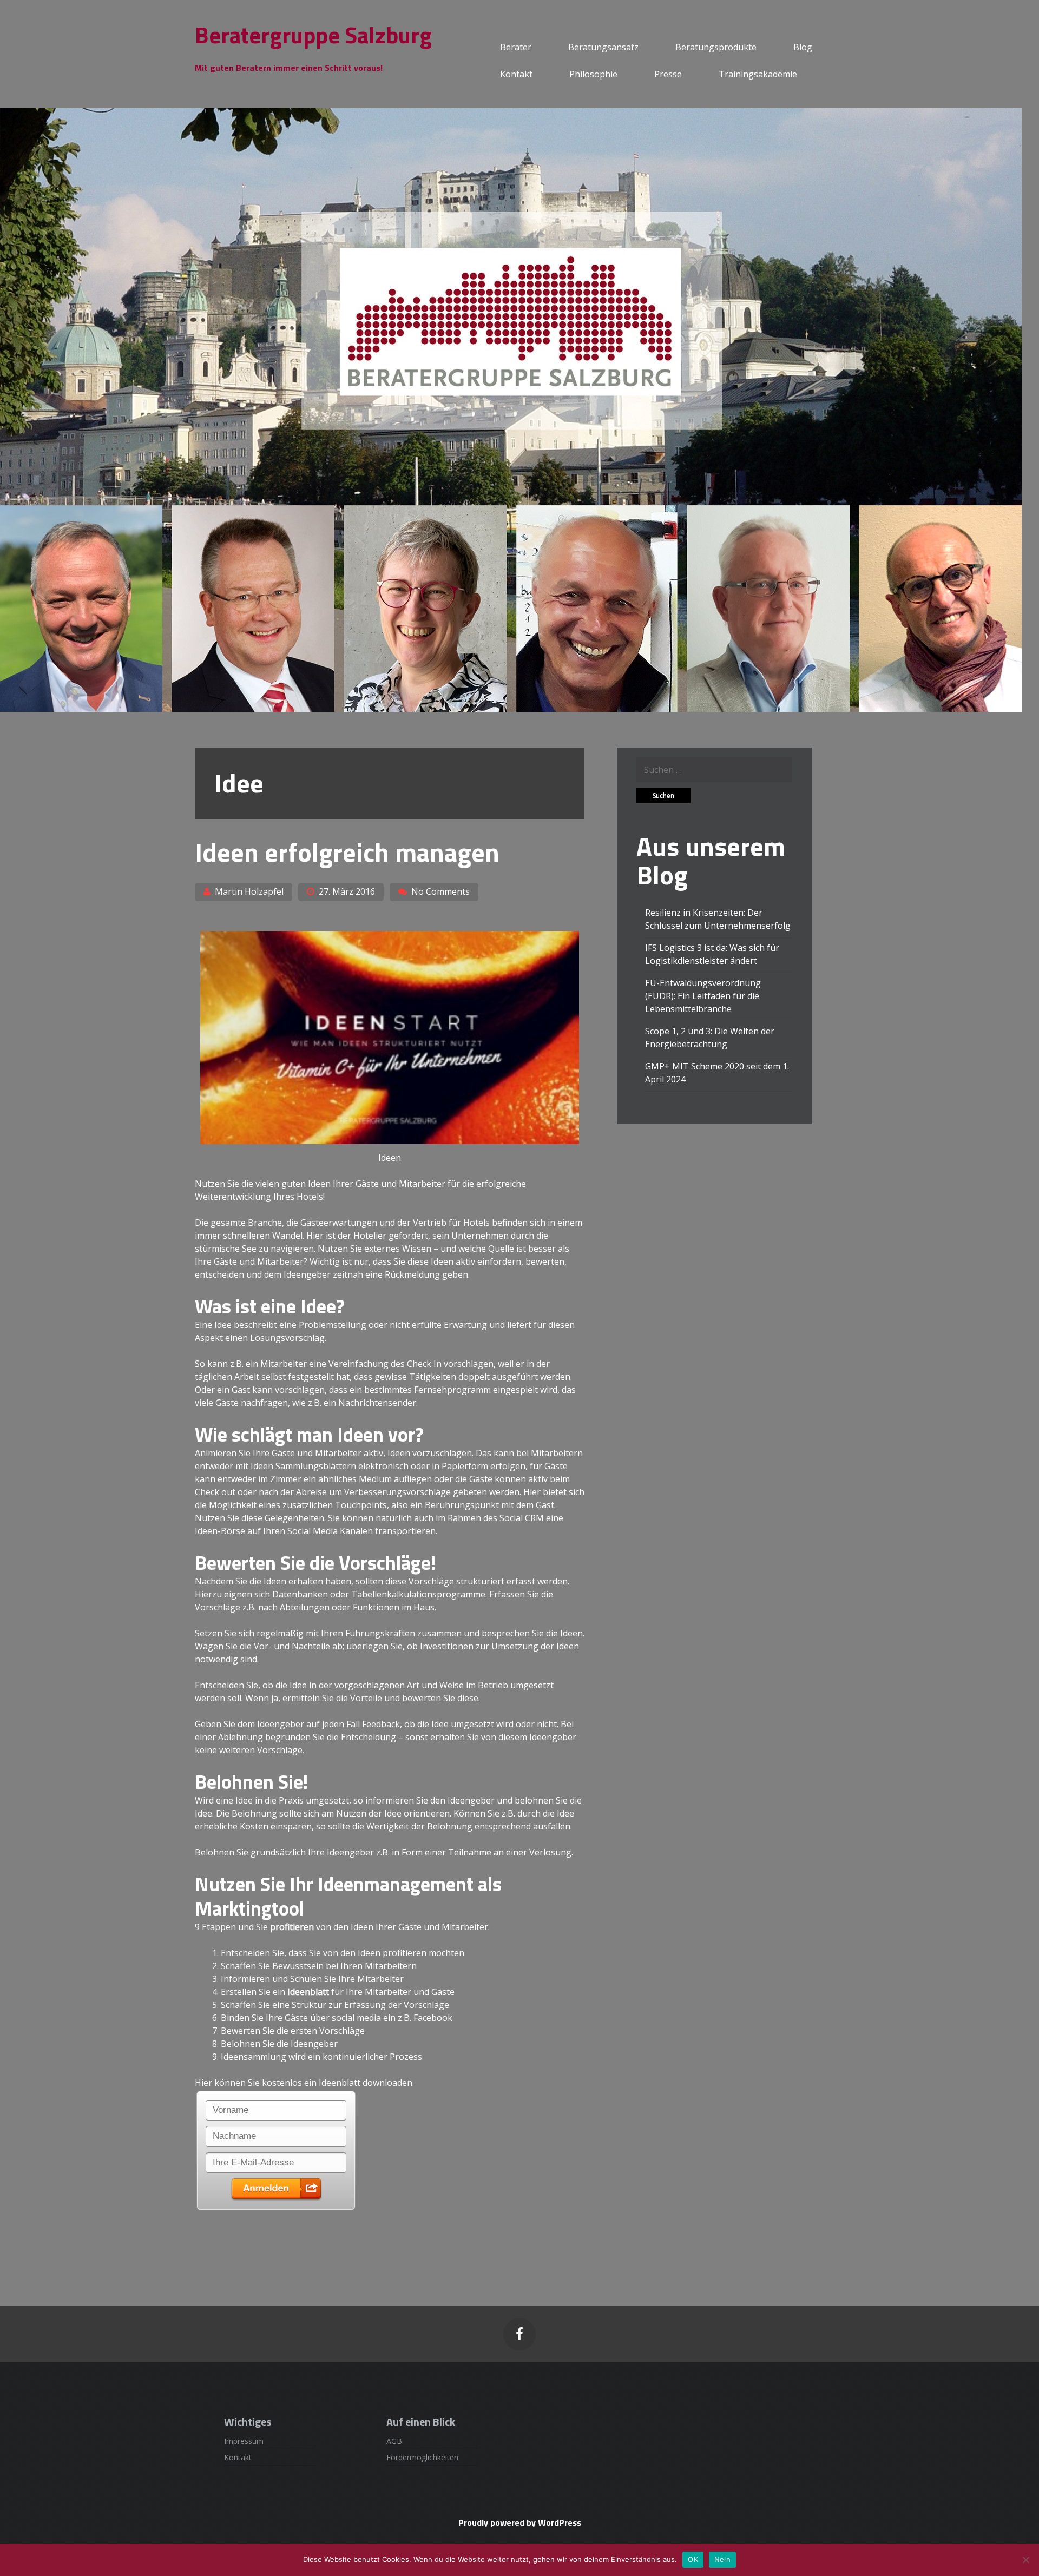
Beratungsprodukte (716, 47)
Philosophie (593, 74)
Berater (516, 47)
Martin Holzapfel (249, 891)
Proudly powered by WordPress (520, 2522)
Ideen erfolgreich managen (347, 852)
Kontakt (516, 74)
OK (693, 2559)
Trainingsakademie (758, 74)
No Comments (440, 891)
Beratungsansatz (603, 47)
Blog (803, 47)
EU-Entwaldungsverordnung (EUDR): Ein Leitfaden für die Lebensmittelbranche (703, 996)
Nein (722, 2559)
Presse (668, 74)
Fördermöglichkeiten (422, 2457)
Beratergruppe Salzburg (313, 35)
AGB (394, 2441)
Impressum (244, 2441)
